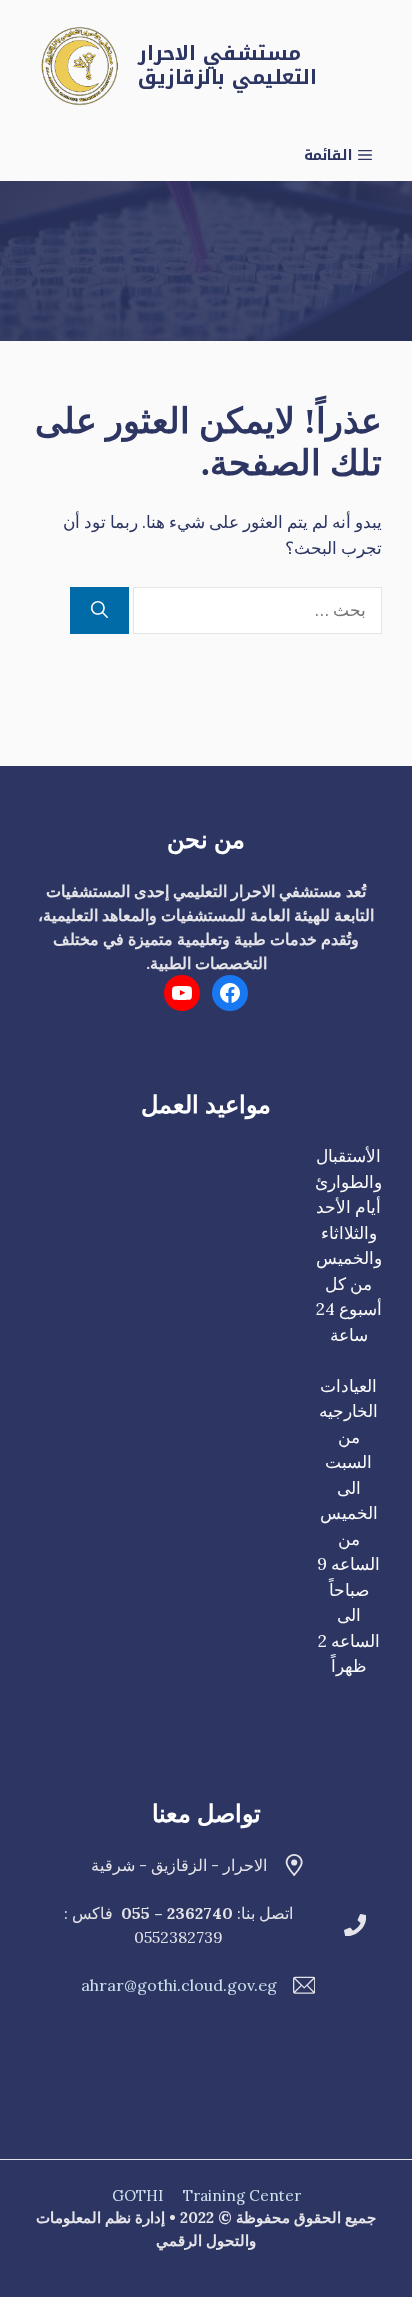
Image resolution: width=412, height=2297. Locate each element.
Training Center (242, 2195)
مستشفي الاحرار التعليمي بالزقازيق (227, 65)
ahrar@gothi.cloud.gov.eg (179, 1985)
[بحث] (99, 611)
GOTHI (137, 2195)
